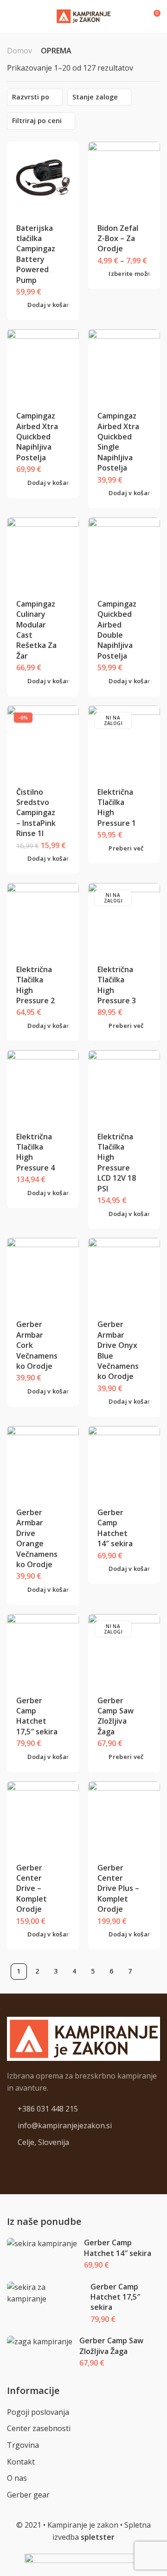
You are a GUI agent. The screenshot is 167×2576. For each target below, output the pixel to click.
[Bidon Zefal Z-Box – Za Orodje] (124, 177)
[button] (47, 305)
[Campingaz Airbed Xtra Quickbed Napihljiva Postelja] (43, 366)
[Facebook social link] (10, 2164)
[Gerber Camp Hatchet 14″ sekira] (124, 1462)
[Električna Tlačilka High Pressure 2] (43, 919)
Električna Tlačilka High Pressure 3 (117, 985)
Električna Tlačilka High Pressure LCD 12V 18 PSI (117, 1163)
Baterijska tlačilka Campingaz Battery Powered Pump (36, 254)
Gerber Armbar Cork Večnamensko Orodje (37, 1345)
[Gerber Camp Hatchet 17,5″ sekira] (43, 1650)
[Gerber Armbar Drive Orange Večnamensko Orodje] (43, 1462)
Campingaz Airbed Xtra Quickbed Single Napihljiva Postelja (118, 442)
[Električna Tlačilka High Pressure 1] (124, 741)
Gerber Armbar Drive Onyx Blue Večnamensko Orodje (118, 1350)
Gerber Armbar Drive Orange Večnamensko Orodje (37, 1538)
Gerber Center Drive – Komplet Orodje (32, 1889)
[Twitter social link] (33, 2164)
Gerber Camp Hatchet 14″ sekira (115, 1528)
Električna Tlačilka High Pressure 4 (35, 1152)
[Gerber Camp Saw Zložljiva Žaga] (124, 1650)
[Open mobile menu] (11, 16)
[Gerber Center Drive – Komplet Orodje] (43, 1817)
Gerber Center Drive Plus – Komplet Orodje (118, 1889)
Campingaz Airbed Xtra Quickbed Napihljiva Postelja (37, 437)
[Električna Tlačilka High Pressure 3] (124, 919)
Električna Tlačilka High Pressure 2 (35, 985)
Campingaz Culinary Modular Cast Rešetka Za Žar (36, 630)
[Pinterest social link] (21, 2164)
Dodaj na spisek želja (65, 227)
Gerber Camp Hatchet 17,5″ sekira (37, 1716)
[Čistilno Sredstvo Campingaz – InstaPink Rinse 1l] (43, 741)
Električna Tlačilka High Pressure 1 (117, 807)
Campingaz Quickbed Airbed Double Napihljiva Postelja (117, 630)
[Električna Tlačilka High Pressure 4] (43, 1086)
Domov (19, 51)
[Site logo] (83, 16)
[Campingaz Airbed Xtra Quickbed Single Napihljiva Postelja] (124, 366)
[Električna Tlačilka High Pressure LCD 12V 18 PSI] (124, 1086)
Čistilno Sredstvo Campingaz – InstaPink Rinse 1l (36, 813)
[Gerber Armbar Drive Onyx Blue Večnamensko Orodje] (124, 1274)
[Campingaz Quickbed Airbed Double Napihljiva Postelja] (124, 554)
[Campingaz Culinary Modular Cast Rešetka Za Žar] (43, 554)
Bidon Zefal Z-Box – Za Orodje (118, 239)
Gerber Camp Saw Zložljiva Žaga (116, 1716)
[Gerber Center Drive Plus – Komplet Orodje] (124, 1817)
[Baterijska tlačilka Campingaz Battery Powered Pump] (43, 177)
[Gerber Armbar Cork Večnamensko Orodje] (43, 1274)
